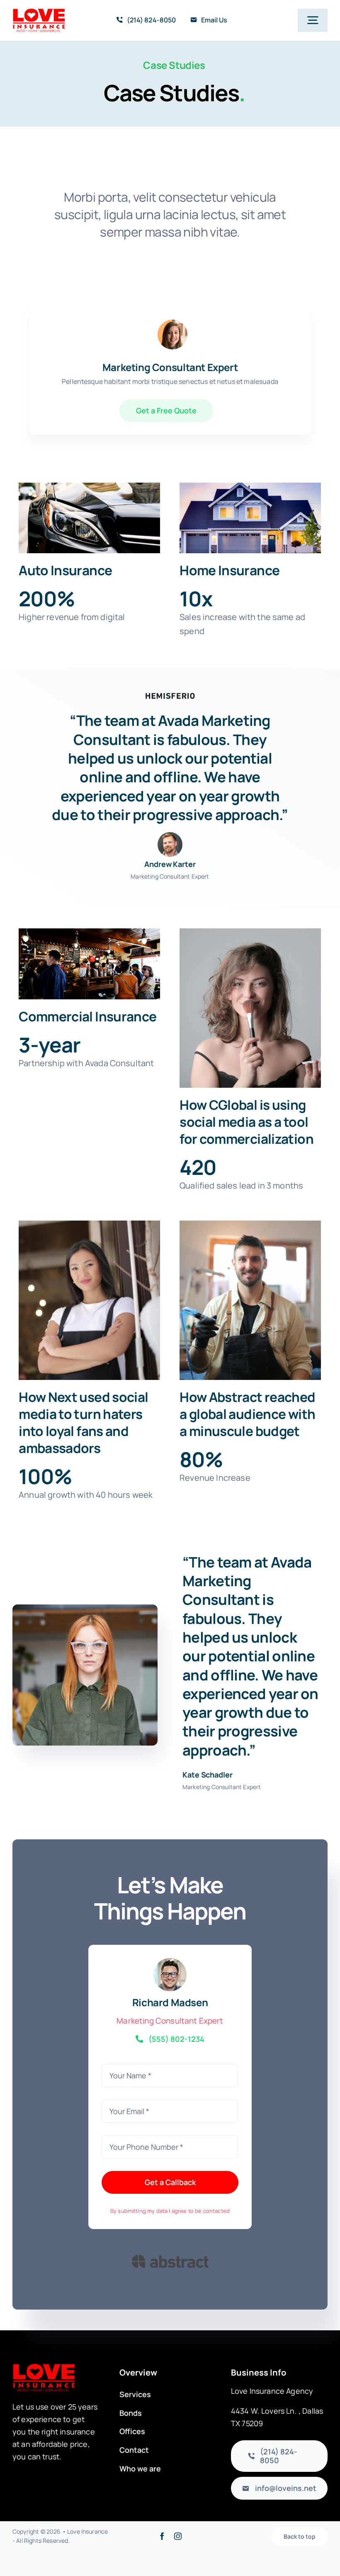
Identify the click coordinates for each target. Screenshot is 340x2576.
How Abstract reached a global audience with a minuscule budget (247, 1414)
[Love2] (39, 12)
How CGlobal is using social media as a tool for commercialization (246, 1122)
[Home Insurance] (250, 518)
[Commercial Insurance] (89, 964)
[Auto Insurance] (89, 518)
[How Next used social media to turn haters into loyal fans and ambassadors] (89, 1300)
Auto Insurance (65, 570)
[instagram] (178, 2536)
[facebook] (162, 2536)
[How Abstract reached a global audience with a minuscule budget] (250, 1300)
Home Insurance (229, 570)
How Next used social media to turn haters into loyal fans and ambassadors (83, 1422)
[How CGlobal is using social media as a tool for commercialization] (250, 1008)
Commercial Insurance (87, 1016)
